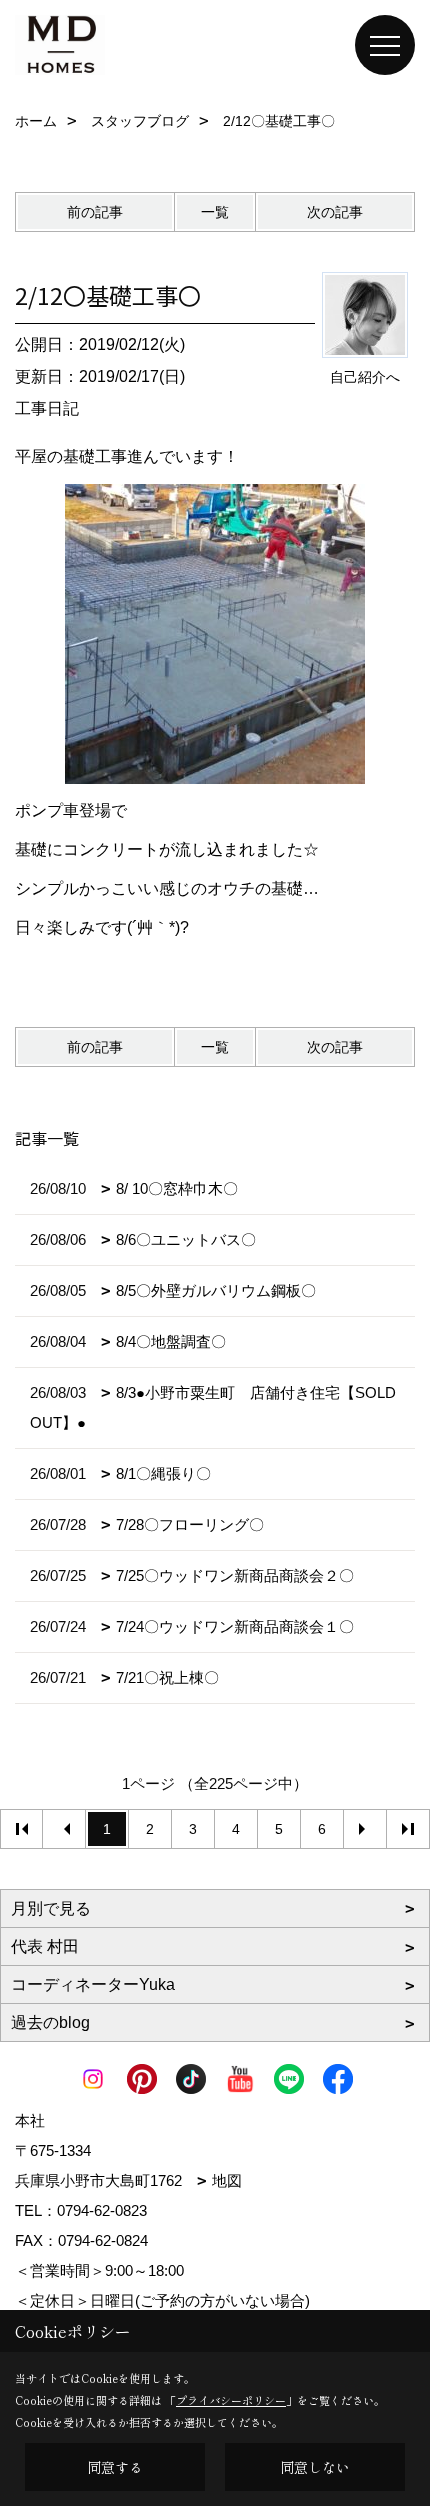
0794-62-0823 (102, 2210)
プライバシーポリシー (231, 2400)
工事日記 (47, 408)
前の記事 (95, 212)
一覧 (215, 212)
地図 (227, 2180)
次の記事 (335, 212)
